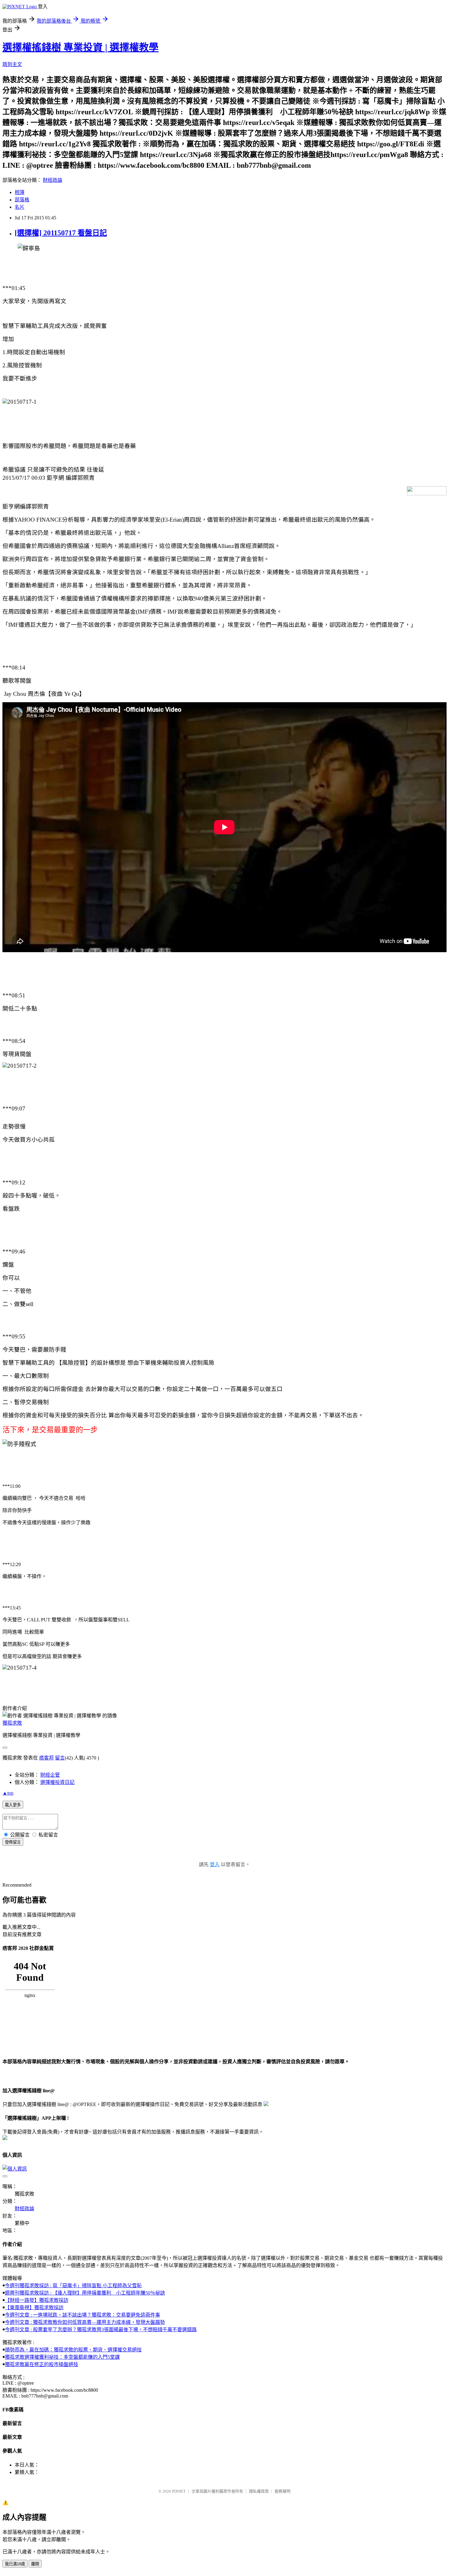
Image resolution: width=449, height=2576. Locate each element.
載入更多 (13, 1805)
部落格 (22, 200)
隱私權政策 (259, 2491)
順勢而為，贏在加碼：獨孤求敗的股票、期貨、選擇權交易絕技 (73, 2350)
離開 (35, 2564)
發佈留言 (13, 1842)
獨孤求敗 (12, 1723)
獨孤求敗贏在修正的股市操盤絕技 (42, 2364)
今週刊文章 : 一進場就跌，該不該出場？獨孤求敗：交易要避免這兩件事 (82, 2315)
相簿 (20, 192)
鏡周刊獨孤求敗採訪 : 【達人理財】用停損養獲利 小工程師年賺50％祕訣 (85, 2293)
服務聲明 (283, 2491)
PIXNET (179, 2491)
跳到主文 (12, 64)
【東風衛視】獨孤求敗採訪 (34, 2308)
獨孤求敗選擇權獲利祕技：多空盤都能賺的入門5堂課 (62, 2357)
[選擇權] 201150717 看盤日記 (61, 233)
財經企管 (50, 1775)
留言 (60, 1758)
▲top (8, 1793)
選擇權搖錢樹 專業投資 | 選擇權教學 (80, 47)
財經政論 (53, 180)
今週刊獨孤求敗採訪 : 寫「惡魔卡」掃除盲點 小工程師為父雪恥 (73, 2286)
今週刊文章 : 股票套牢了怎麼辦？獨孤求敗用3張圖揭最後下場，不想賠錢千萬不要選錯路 (101, 2330)
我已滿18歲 (15, 2564)
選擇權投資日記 (57, 1782)
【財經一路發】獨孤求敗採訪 (37, 2300)
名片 (20, 207)
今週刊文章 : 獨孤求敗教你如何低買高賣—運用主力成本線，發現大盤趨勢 (85, 2322)
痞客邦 (46, 1758)
